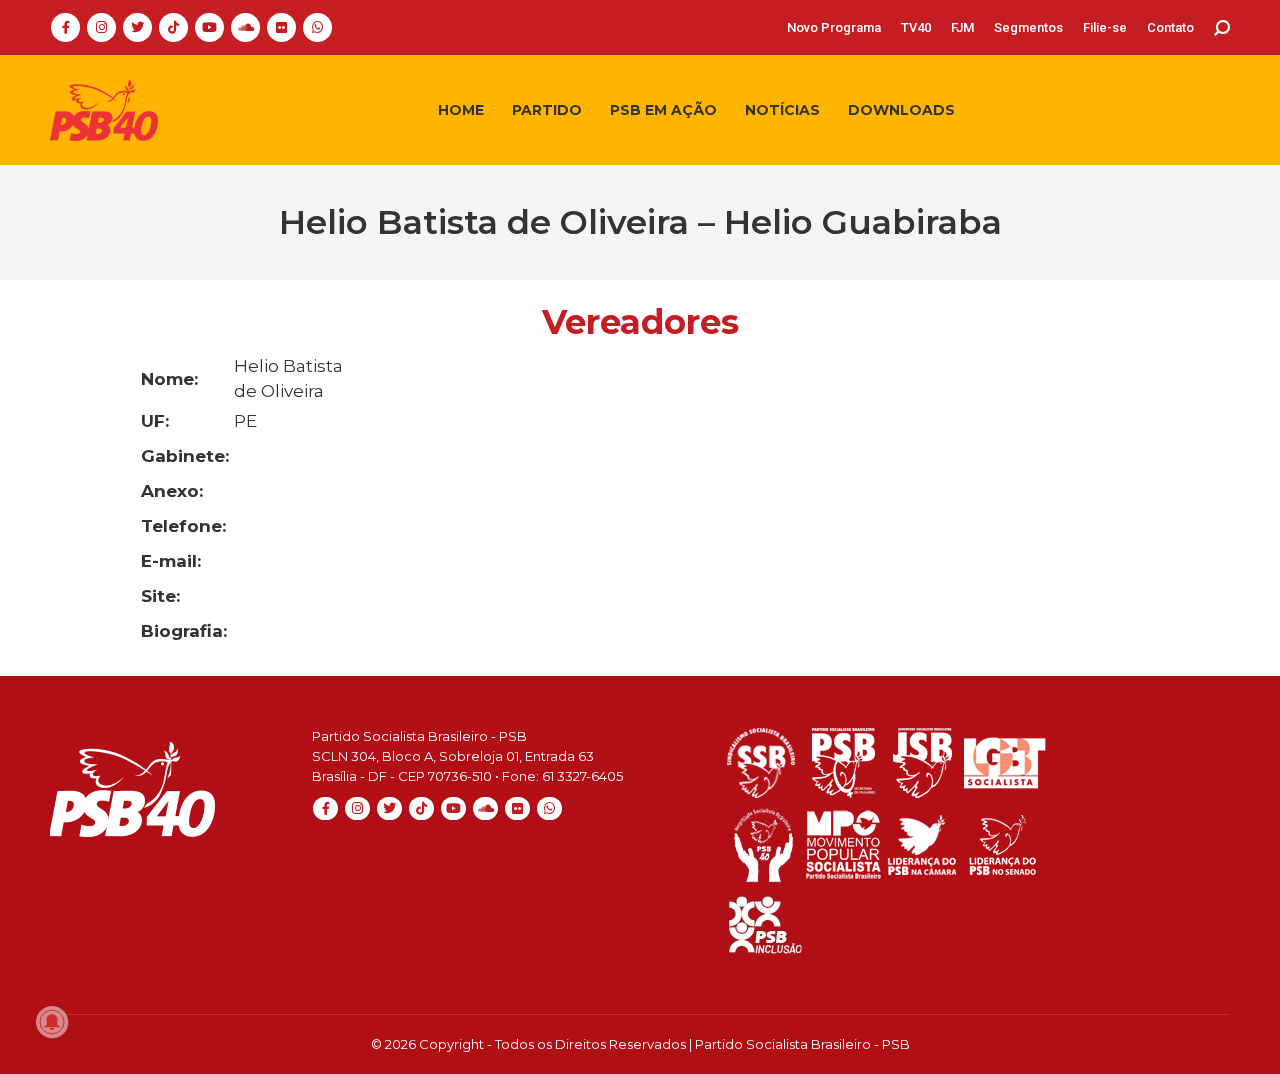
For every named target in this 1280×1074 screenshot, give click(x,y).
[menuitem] (834, 27)
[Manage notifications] (52, 1022)
